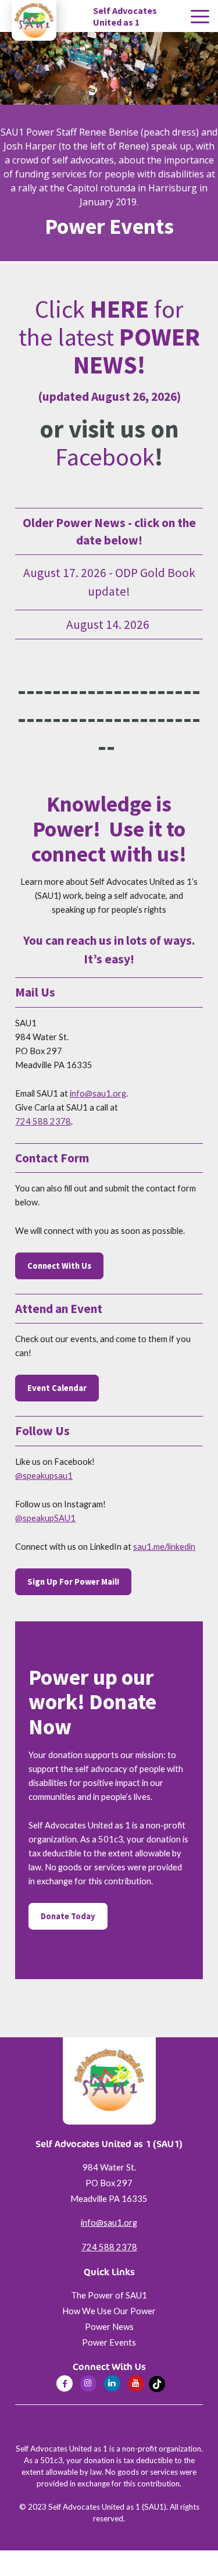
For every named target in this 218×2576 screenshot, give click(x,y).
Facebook (105, 457)
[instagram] (88, 2383)
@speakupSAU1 (45, 1518)
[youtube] (136, 2383)
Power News (109, 2327)
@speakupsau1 (44, 1476)
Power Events (109, 2342)
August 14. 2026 (109, 625)
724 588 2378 (43, 1121)
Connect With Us (59, 1266)
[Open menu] (200, 17)
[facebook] (65, 2383)
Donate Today (68, 1916)
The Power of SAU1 (109, 2295)
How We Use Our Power (109, 2311)
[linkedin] (112, 2383)
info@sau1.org (98, 1093)
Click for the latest (109, 337)
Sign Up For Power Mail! (73, 1582)
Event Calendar (57, 1388)
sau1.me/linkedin (164, 1547)
